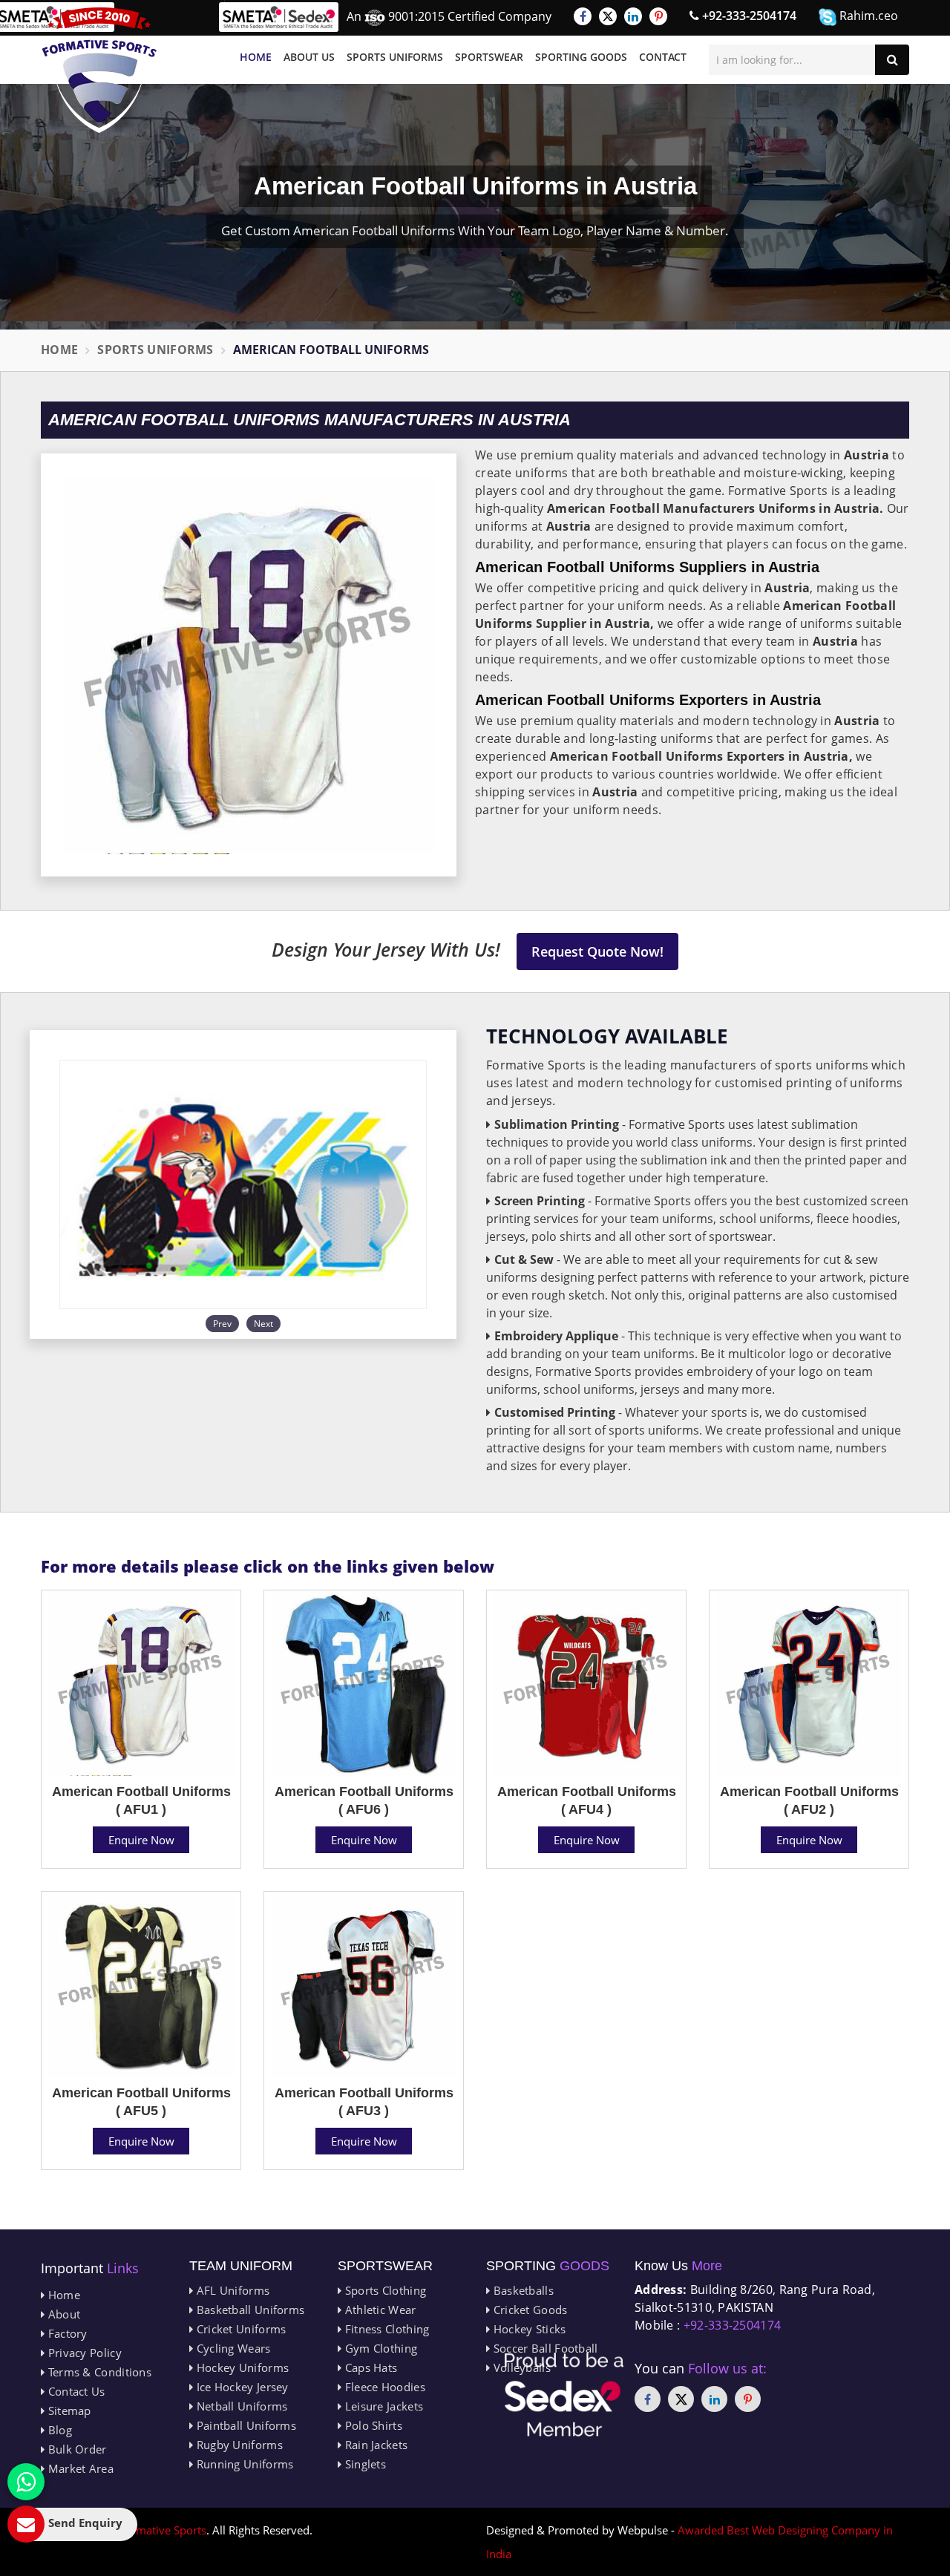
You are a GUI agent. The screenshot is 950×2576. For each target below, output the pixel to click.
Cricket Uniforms (239, 2329)
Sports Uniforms (395, 57)
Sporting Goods (581, 57)
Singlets (364, 2464)
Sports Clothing (384, 2290)
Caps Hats (369, 2367)
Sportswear (489, 57)
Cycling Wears (232, 2348)
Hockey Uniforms (241, 2367)
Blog (58, 2430)
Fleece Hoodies (383, 2387)
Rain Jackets (374, 2445)
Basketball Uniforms (249, 2310)
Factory (66, 2333)
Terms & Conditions (98, 2372)
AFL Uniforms (231, 2290)
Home (256, 57)
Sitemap (68, 2411)
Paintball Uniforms (245, 2425)
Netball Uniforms (240, 2406)
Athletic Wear (379, 2310)
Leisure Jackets (382, 2406)
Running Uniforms (243, 2464)
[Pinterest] (658, 16)
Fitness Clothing (385, 2329)
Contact (663, 57)
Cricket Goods (528, 2310)
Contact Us (75, 2391)
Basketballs (522, 2290)
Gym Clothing (379, 2348)
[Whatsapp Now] (26, 2482)
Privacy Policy (83, 2353)
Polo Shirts (372, 2425)
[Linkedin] (633, 16)
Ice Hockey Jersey (240, 2387)
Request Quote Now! (597, 951)
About (62, 2314)
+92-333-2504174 (748, 16)
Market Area (79, 2468)
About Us (309, 57)
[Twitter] (608, 16)
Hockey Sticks (528, 2329)
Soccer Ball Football (544, 2348)
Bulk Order (75, 2449)
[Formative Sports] (99, 70)
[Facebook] (583, 16)
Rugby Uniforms (238, 2445)
